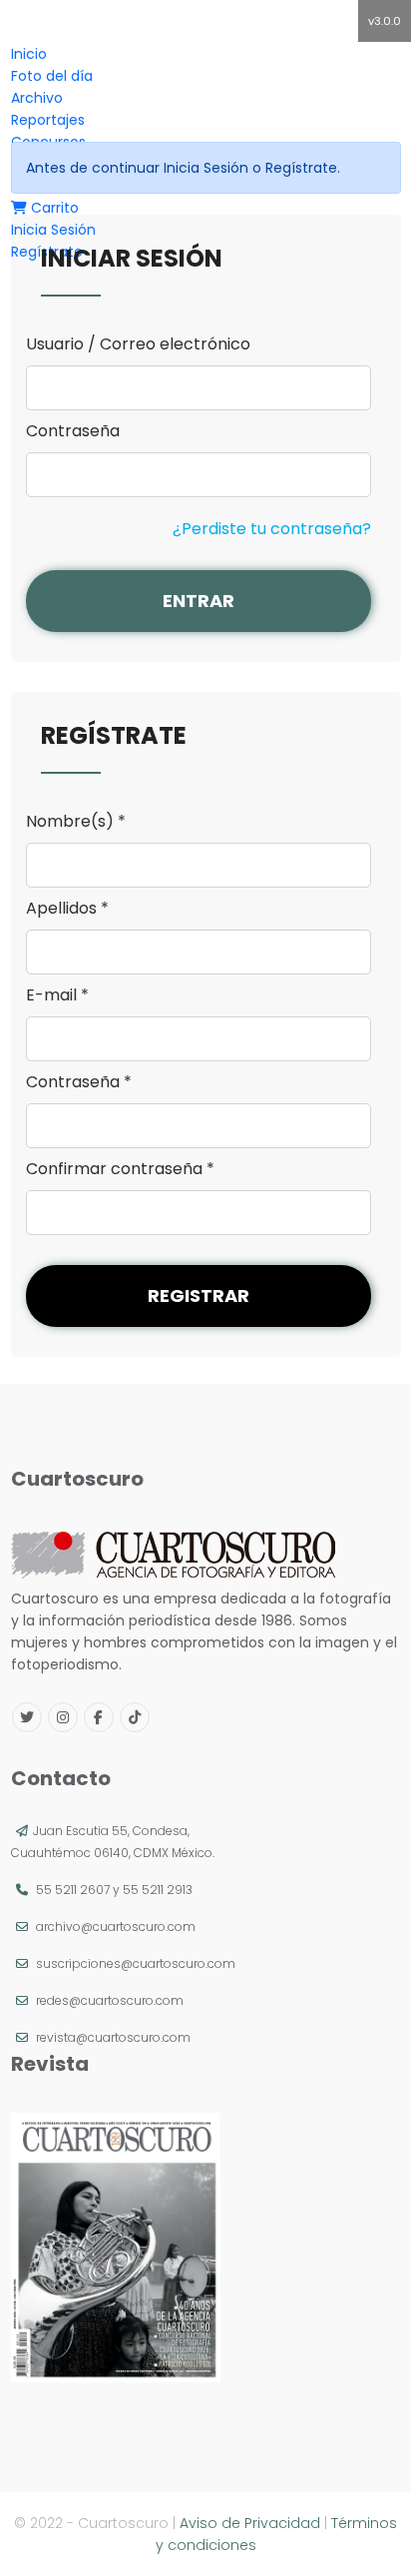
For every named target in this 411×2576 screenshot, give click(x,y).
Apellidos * (67, 909)
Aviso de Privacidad (250, 2523)
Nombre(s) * (76, 822)
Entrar (199, 601)
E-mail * (57, 995)
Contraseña (73, 431)
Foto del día (52, 76)
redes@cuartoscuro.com (110, 2000)
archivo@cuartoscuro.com (116, 1927)
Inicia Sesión (53, 230)
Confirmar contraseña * (120, 1169)
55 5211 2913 (158, 1890)
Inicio (29, 54)
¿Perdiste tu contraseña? (272, 529)
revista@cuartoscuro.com (113, 2037)
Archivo (37, 98)
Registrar (199, 1295)
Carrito (53, 208)
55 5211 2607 (73, 1890)
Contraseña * (79, 1082)
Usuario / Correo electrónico (138, 344)
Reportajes (48, 120)
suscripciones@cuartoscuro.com (136, 1963)
